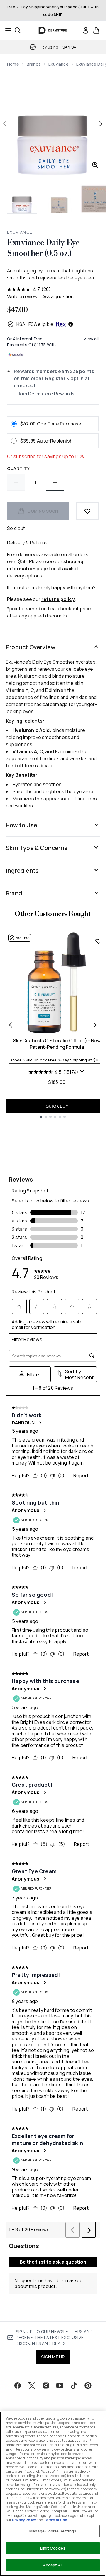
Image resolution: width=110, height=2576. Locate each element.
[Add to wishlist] (87, 511)
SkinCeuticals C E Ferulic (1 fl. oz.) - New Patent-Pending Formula (57, 1044)
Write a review (22, 296)
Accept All (53, 2565)
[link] (86, 30)
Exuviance (59, 64)
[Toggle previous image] (5, 124)
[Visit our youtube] (60, 2386)
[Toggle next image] (101, 124)
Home (13, 64)
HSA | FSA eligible (35, 324)
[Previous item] (11, 1025)
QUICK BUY (57, 1106)
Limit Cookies (53, 2548)
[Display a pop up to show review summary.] (82, 1071)
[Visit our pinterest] (88, 2386)
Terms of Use (55, 2520)
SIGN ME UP (53, 2357)
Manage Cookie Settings (53, 2531)
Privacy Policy (24, 2520)
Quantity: (19, 468)
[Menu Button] (6, 30)
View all (91, 339)
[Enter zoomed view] (95, 165)
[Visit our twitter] (32, 2386)
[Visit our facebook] (18, 2386)
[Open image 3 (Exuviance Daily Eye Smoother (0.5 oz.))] (95, 199)
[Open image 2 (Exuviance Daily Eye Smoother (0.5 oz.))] (59, 199)
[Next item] (95, 1025)
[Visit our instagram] (46, 2386)
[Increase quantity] (55, 482)
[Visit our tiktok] (74, 2386)
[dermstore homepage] (53, 30)
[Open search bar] (18, 30)
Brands (34, 64)
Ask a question (58, 296)
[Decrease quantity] (16, 482)
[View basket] (96, 30)
